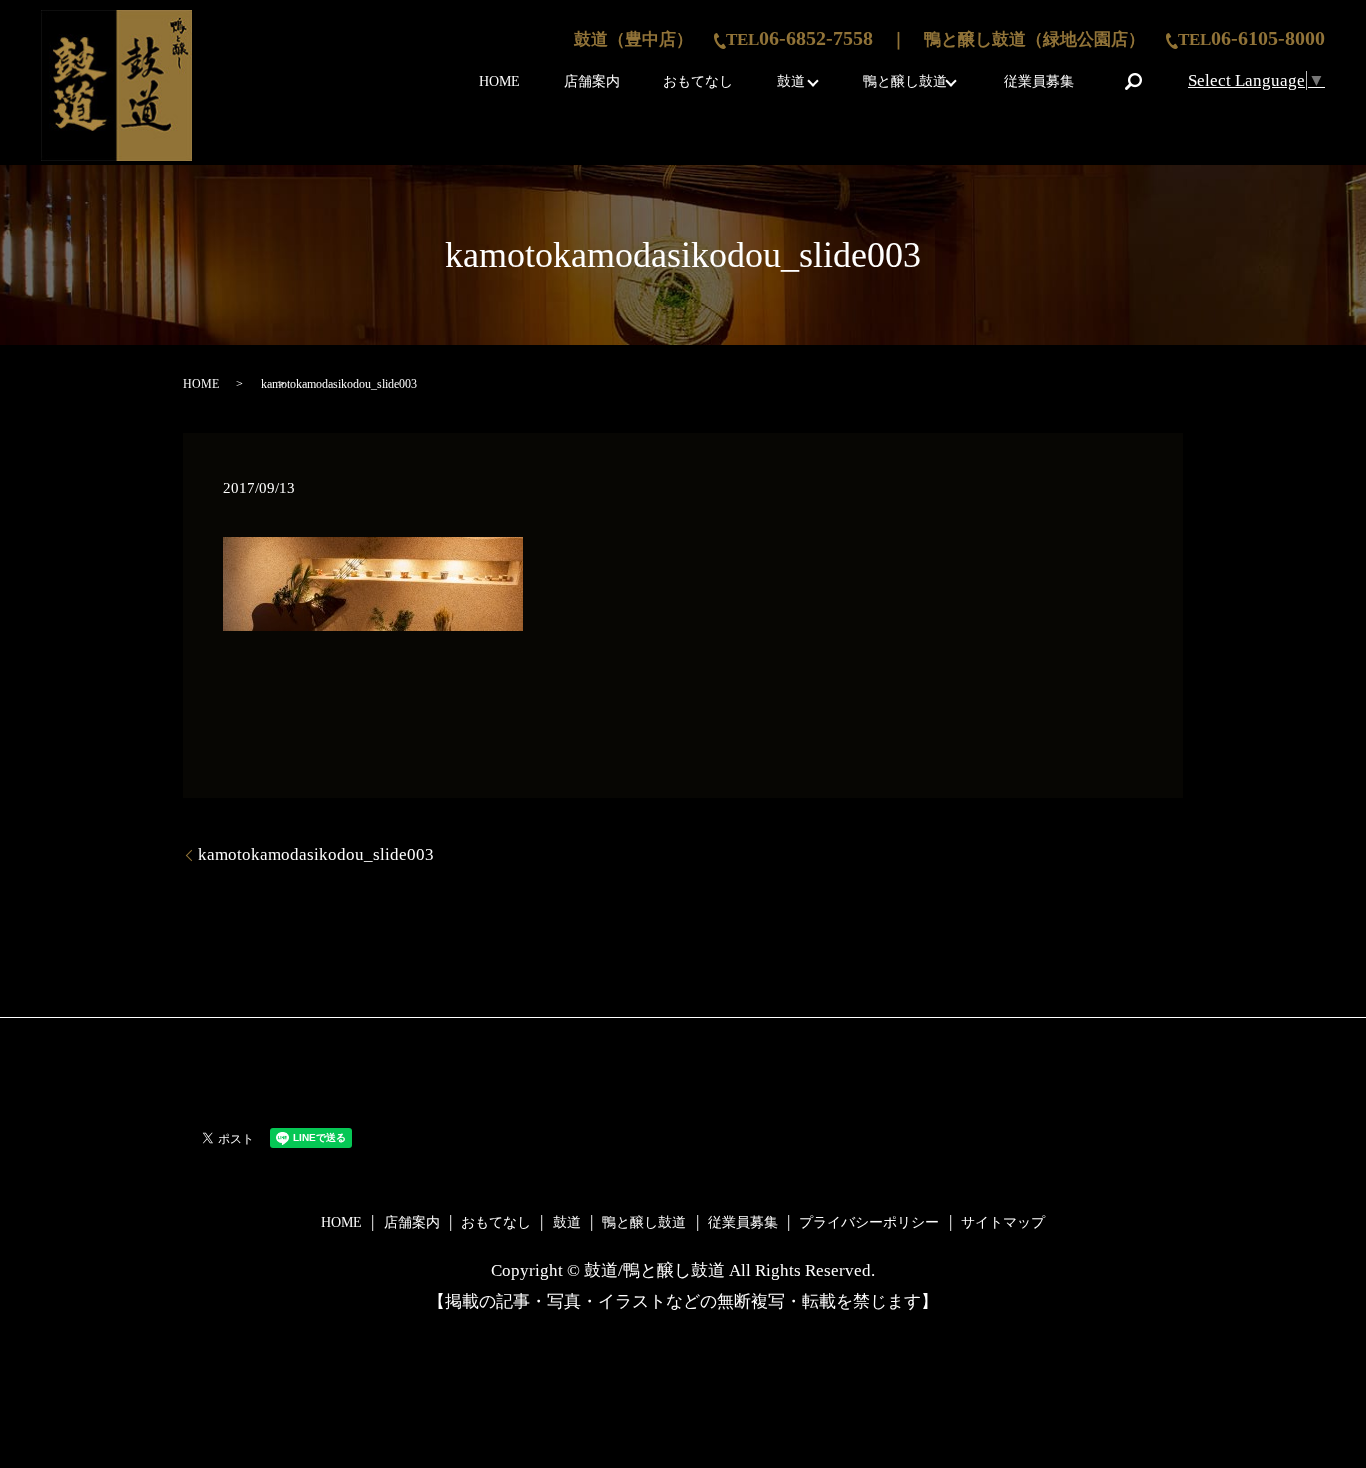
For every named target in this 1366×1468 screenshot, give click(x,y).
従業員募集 (1039, 81)
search (1133, 81)
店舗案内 (592, 81)
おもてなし (698, 81)
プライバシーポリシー (869, 1222)
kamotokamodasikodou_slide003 (316, 854)
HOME (499, 81)
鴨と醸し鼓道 (905, 81)
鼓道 (791, 81)
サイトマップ (1003, 1222)
